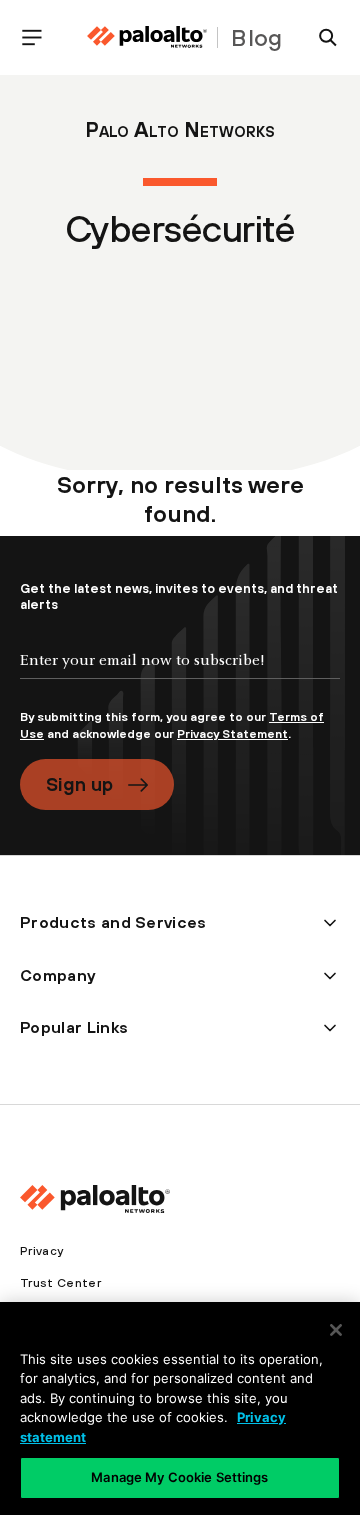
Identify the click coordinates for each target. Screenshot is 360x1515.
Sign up (79, 784)
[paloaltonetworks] (147, 37)
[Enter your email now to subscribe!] (180, 677)
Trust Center (60, 1283)
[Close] (336, 1330)
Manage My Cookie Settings (179, 1477)
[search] (320, 37)
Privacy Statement (232, 734)
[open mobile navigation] (40, 37)
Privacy (41, 1251)
